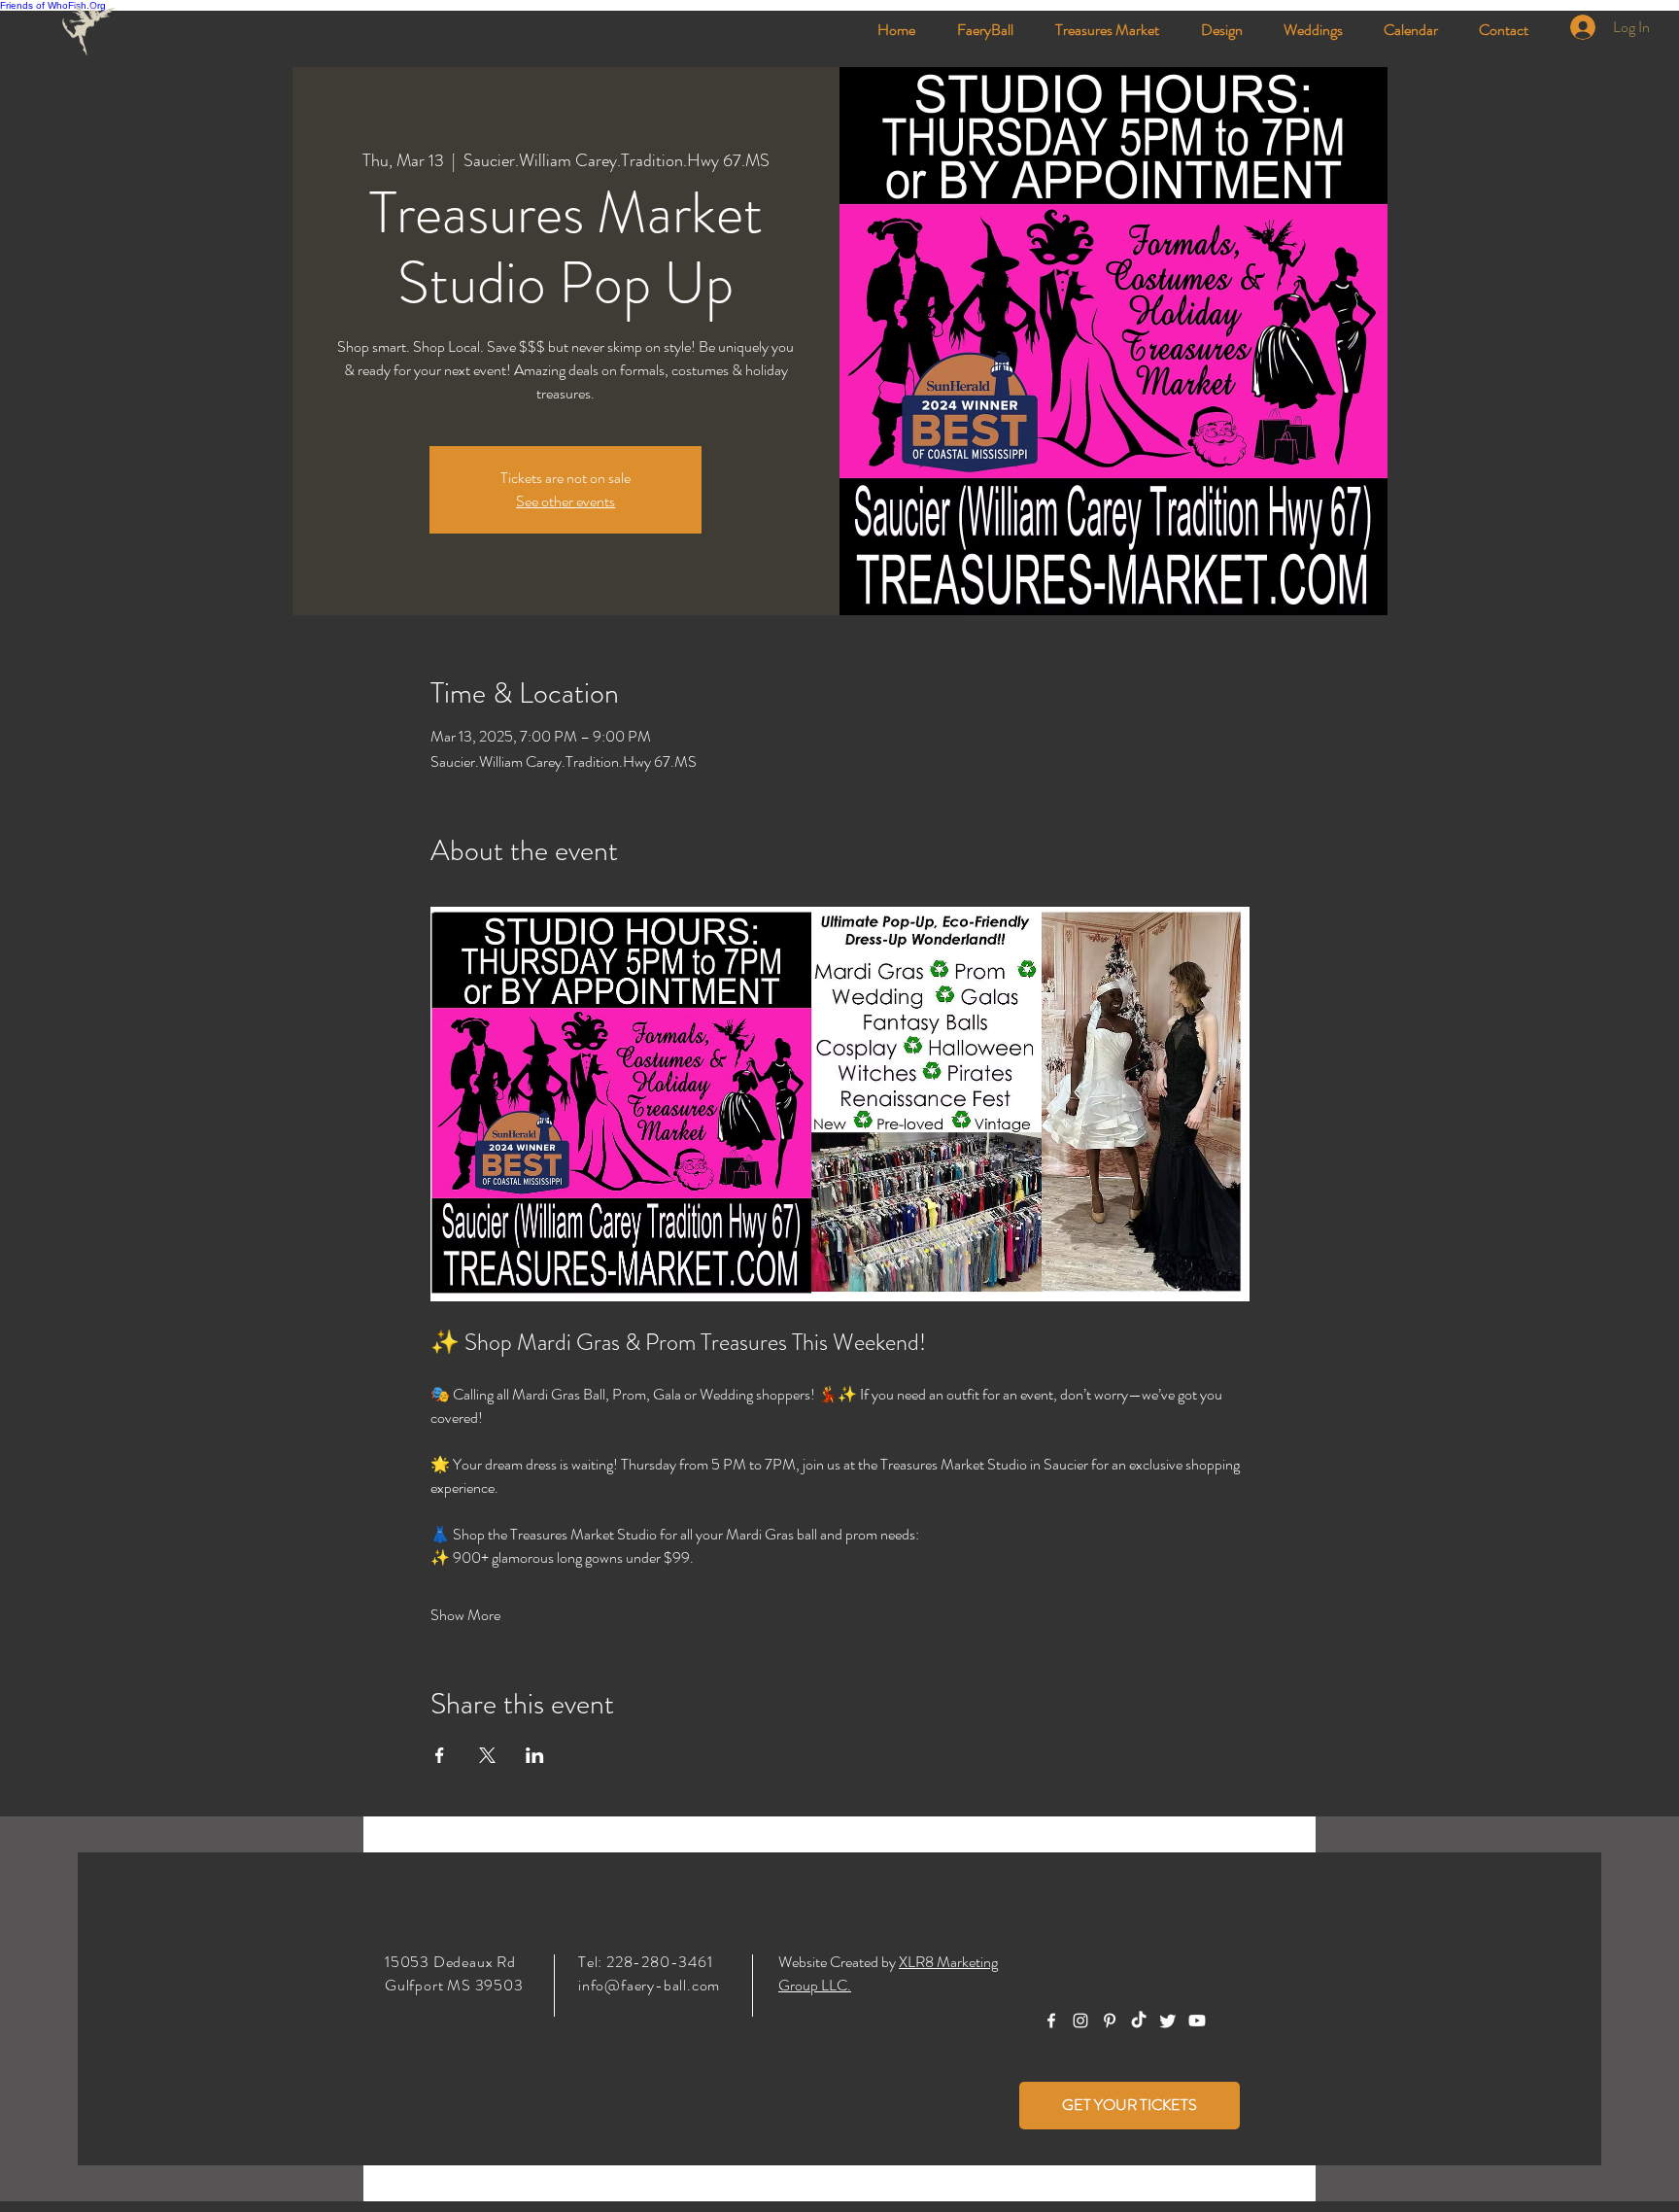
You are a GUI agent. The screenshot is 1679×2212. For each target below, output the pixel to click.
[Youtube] (1197, 2021)
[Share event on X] (487, 1755)
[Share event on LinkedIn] (535, 1755)
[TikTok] (1139, 2021)
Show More (465, 1615)
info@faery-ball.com (649, 1985)
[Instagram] (1080, 2021)
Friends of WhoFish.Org (53, 5)
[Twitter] (1168, 2021)
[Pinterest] (1110, 2021)
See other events (565, 501)
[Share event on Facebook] (440, 1755)
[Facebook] (1051, 2021)
